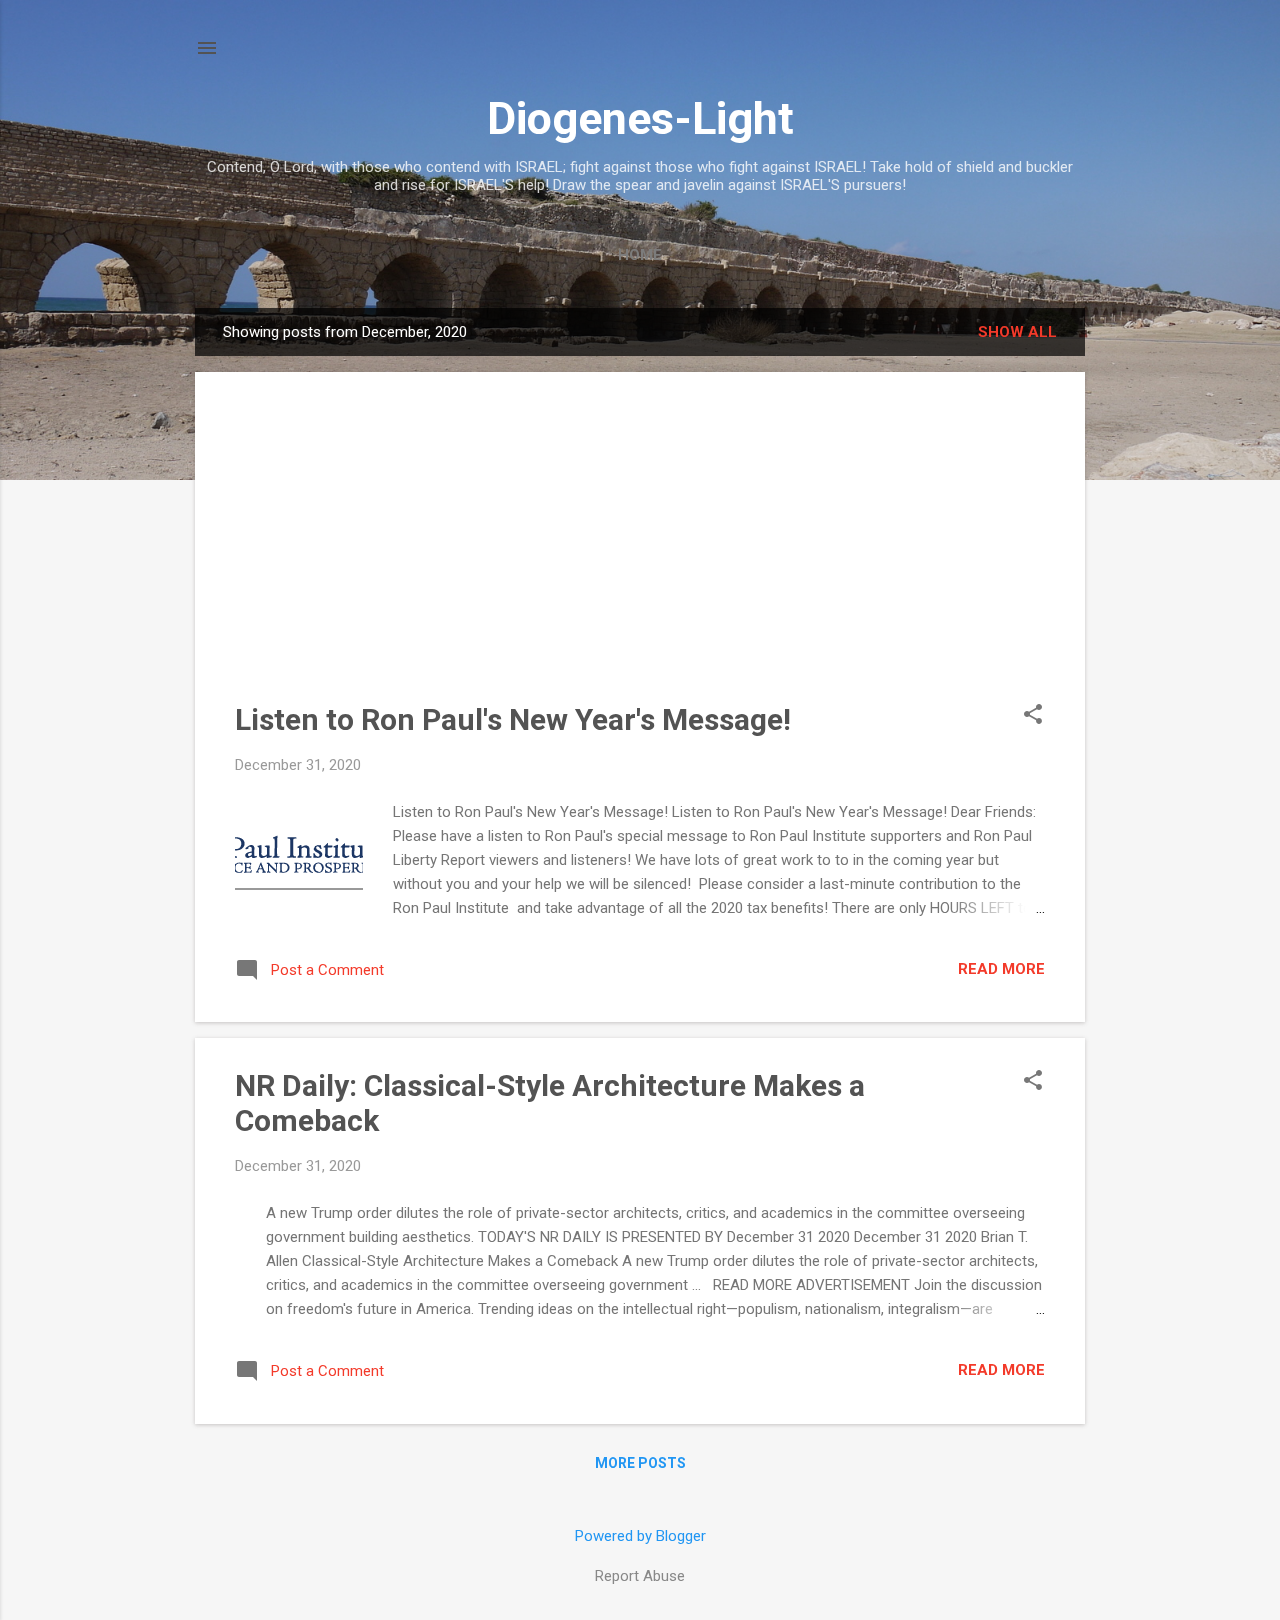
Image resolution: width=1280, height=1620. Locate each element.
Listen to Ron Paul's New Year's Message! (513, 719)
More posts (640, 1463)
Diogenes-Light (640, 118)
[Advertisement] (640, 552)
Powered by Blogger (640, 1536)
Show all (1017, 332)
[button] (1033, 716)
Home (640, 255)
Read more (1001, 969)
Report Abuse (640, 1576)
